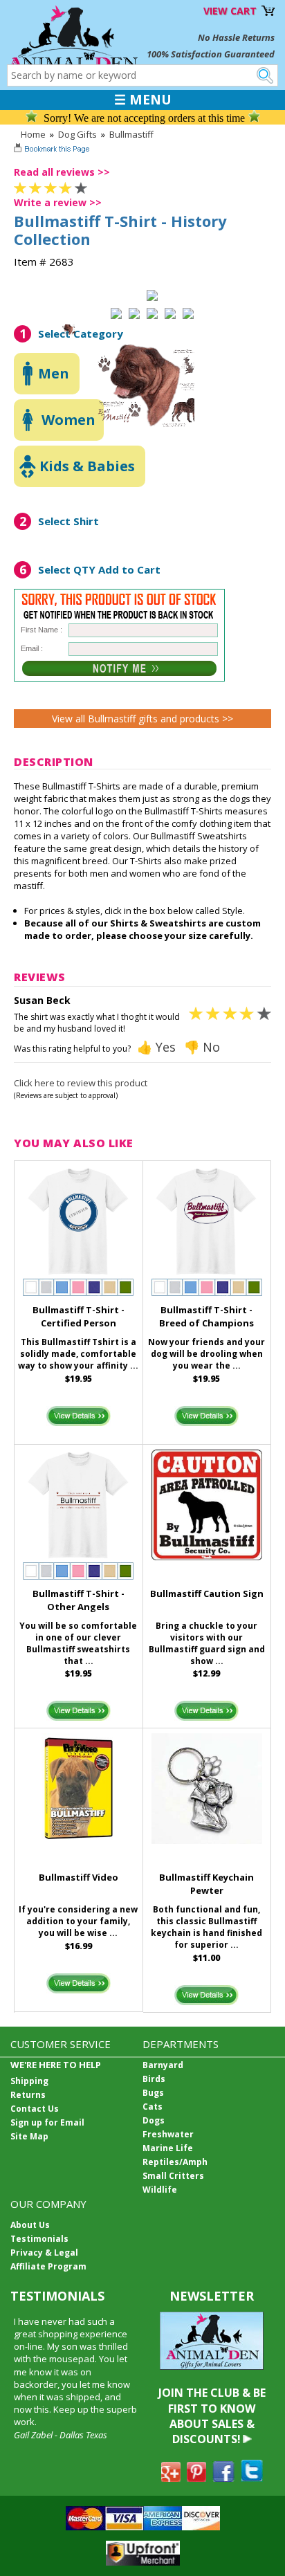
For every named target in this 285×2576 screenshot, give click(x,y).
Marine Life (168, 2148)
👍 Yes (156, 1047)
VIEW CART (230, 11)
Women (68, 420)
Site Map (29, 2136)
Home (33, 134)
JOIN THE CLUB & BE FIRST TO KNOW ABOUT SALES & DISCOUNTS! (212, 2416)
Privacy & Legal (44, 2253)
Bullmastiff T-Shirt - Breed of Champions (206, 1316)
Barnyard (163, 2065)
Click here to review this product (81, 1083)
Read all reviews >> (62, 172)
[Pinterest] (196, 2478)
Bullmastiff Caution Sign (207, 1593)
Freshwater (168, 2134)
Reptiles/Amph (175, 2162)
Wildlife (160, 2190)
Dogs (154, 2120)
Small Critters (173, 2176)
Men (54, 373)
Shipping (29, 2081)
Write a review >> (58, 202)
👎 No (202, 1047)
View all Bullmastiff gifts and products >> (142, 719)
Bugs (153, 2093)
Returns (28, 2095)
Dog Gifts (77, 134)
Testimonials (39, 2239)
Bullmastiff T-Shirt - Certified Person (79, 1316)
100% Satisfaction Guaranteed (211, 54)
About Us (30, 2225)
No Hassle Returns (236, 37)
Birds (154, 2079)
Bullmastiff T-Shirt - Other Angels (79, 1600)
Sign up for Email (47, 2122)
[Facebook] (223, 2478)
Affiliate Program (48, 2266)
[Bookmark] (53, 150)
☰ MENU (143, 100)
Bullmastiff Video (79, 1877)
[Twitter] (252, 2478)
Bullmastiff (131, 134)
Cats (153, 2107)
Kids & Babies (87, 466)
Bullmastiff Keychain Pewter (206, 1884)
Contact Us (35, 2109)
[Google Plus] (171, 2478)
